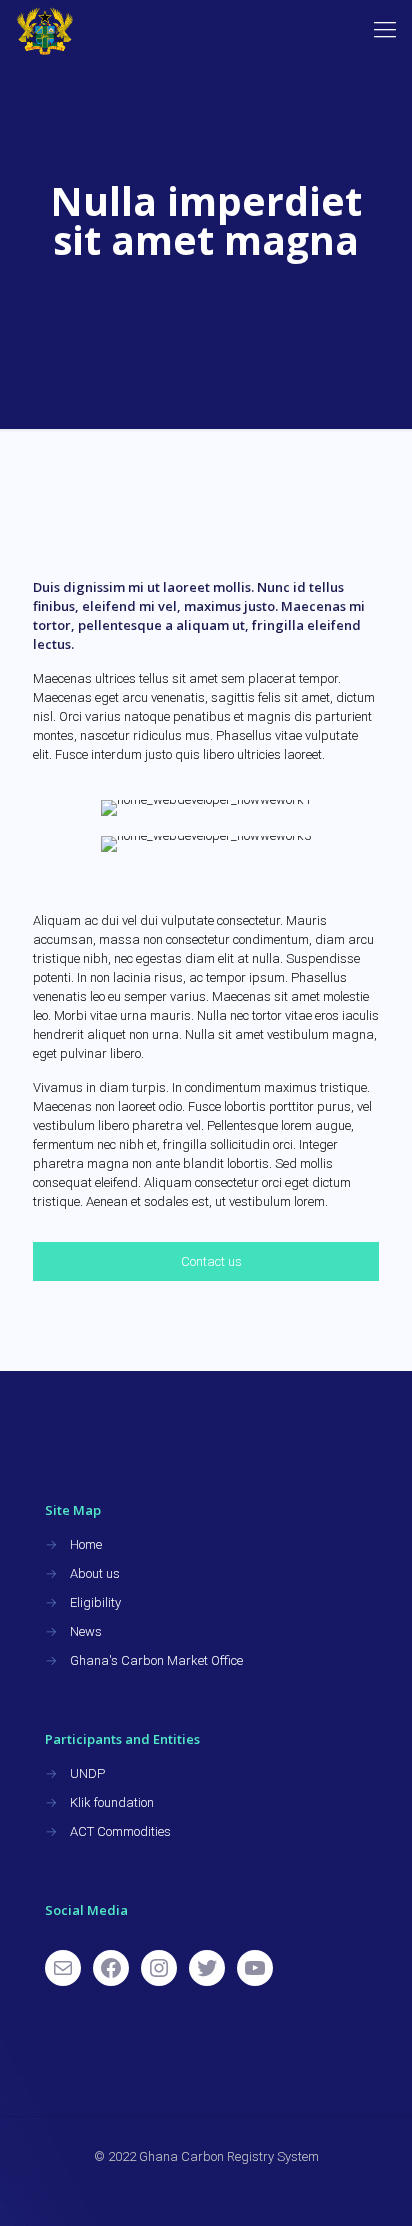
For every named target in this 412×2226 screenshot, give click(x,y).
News (86, 1631)
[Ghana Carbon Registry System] (45, 30)
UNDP (87, 1773)
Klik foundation (112, 1802)
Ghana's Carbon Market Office (156, 1660)
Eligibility (95, 1602)
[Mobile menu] (385, 30)
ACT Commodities (120, 1831)
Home (86, 1544)
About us (95, 1573)
